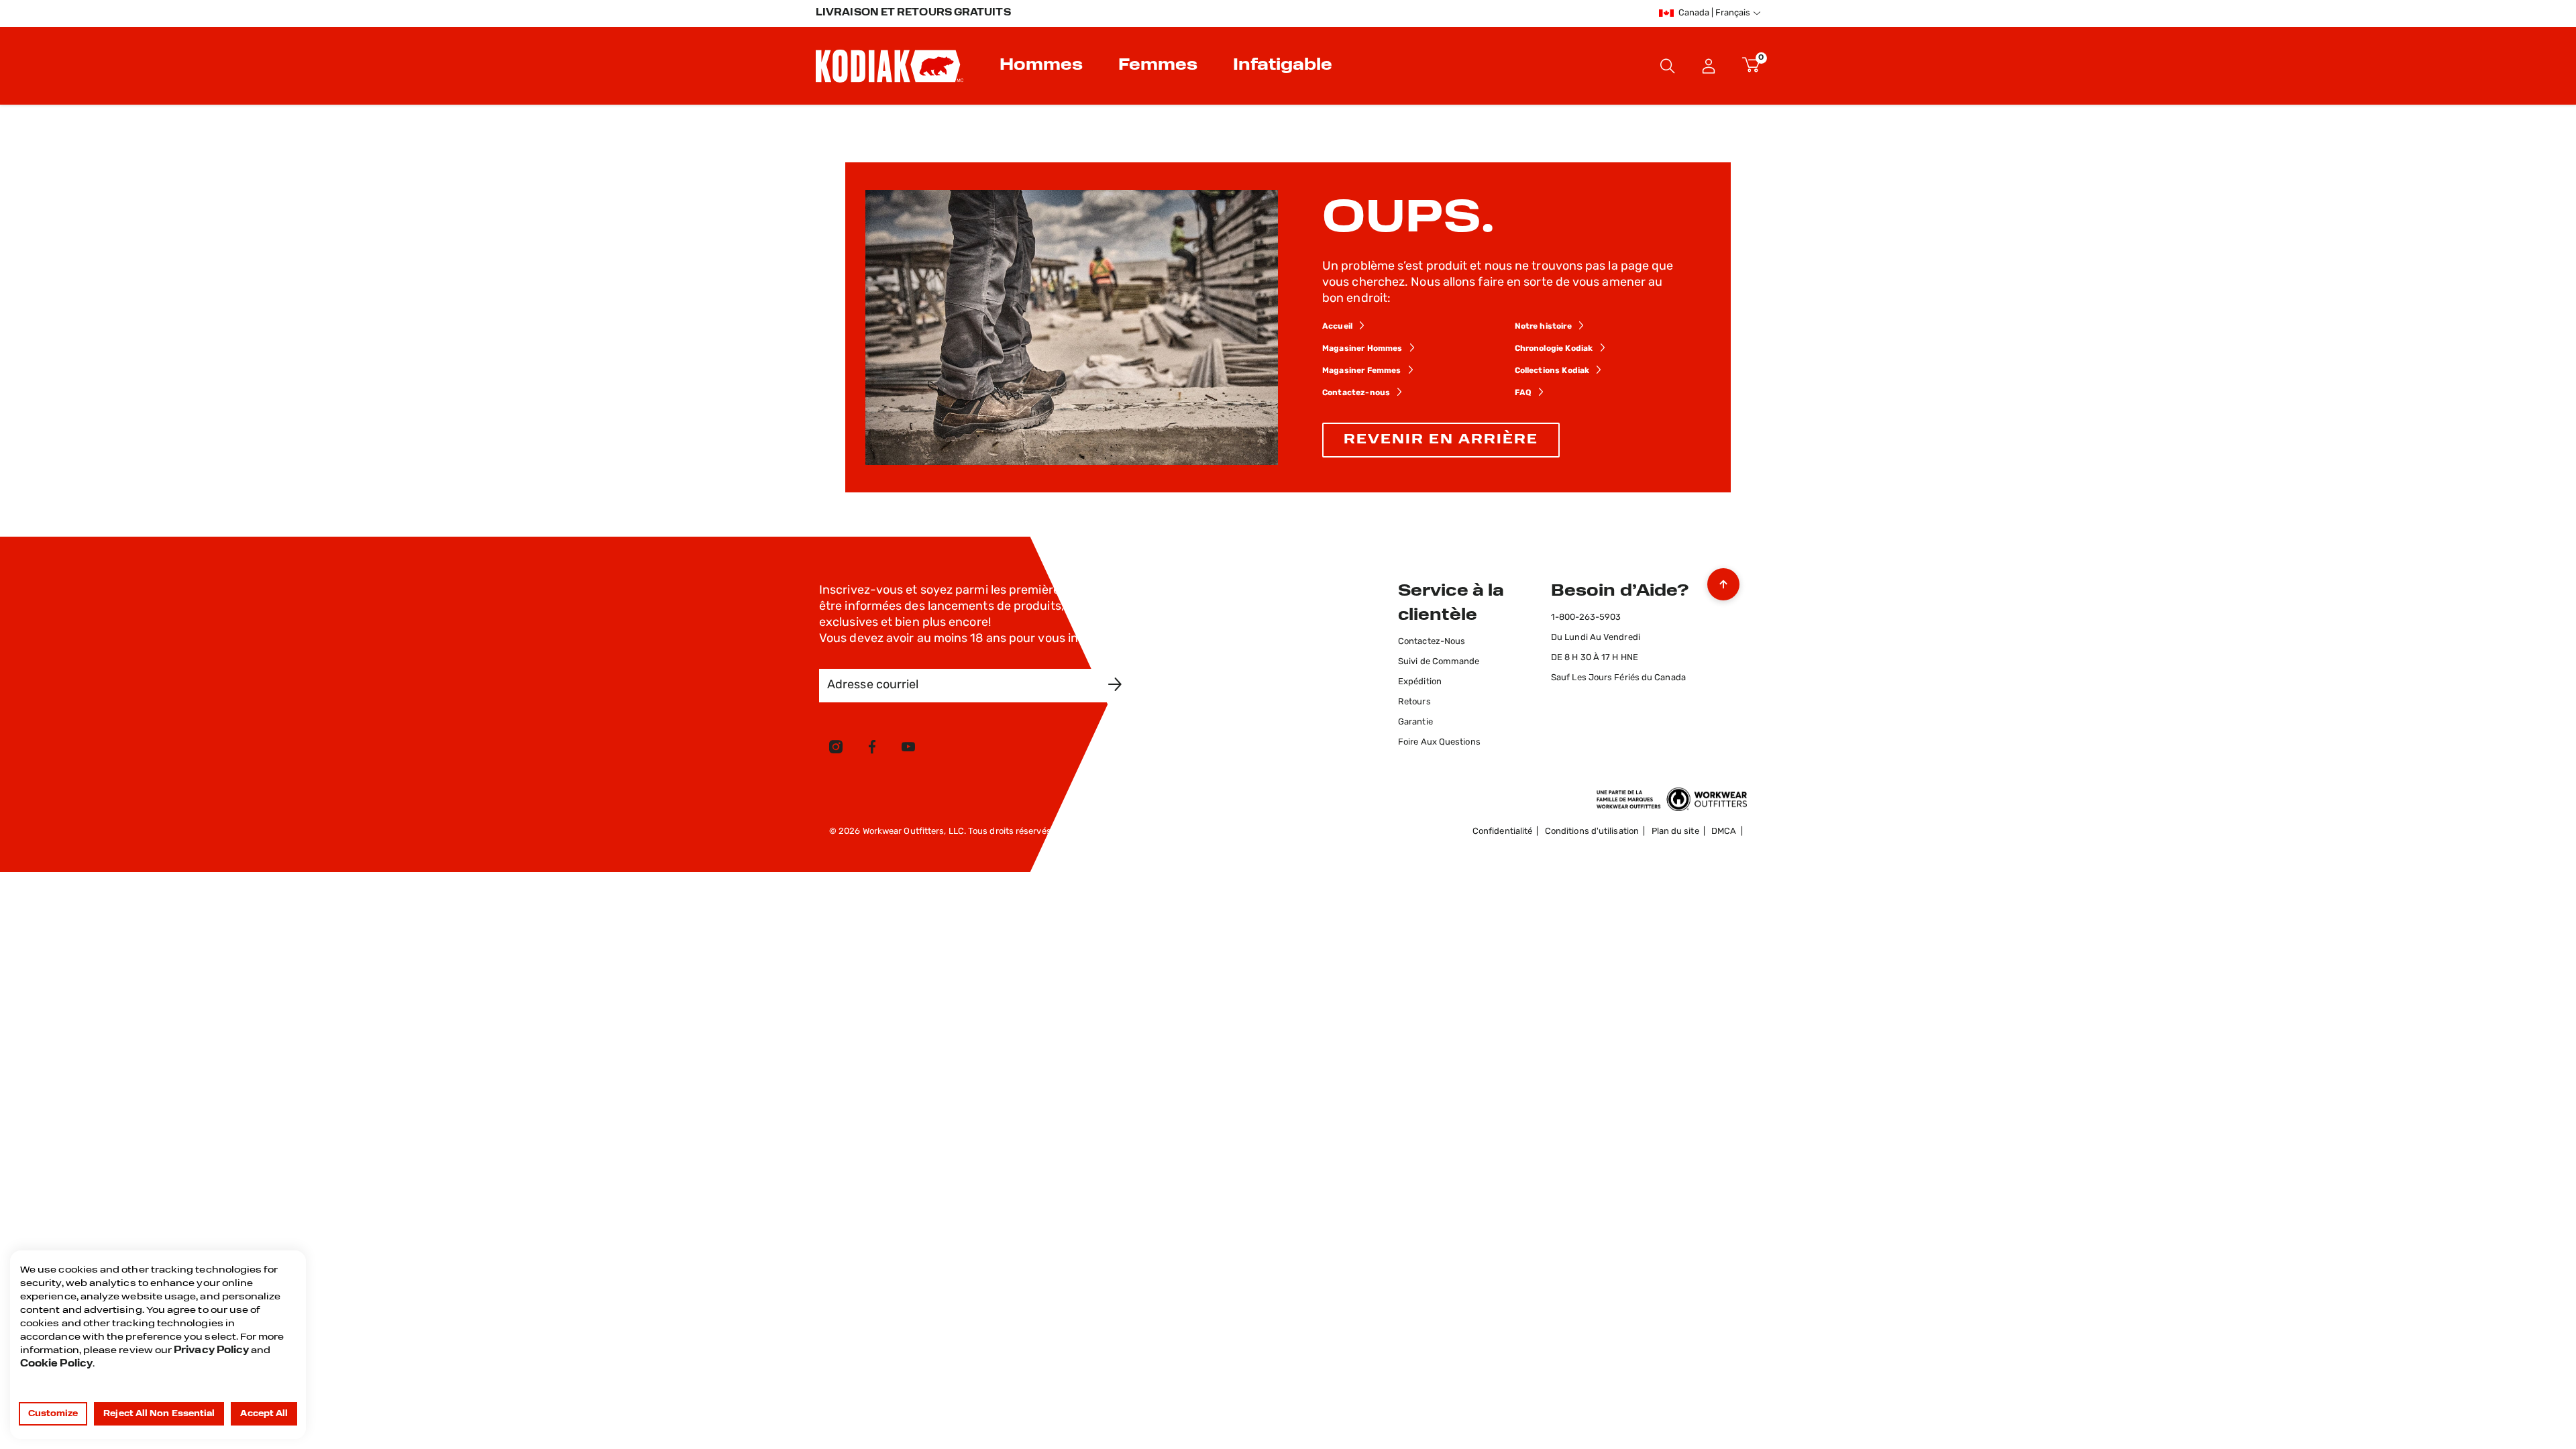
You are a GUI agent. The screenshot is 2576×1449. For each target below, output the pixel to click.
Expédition (1420, 682)
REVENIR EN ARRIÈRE (1441, 440)
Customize (53, 1414)
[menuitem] (1043, 66)
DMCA (1724, 831)
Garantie (1415, 722)
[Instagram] (836, 749)
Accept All (264, 1414)
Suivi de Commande (1439, 662)
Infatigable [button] (1283, 66)
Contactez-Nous (1432, 642)
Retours (1414, 702)
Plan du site (1675, 831)
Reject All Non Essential (159, 1414)
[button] (1709, 66)
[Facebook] (872, 749)
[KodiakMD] (890, 66)
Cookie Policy (56, 1364)
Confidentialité (1502, 831)
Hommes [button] (1041, 66)
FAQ (1523, 393)
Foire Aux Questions (1439, 742)
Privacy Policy (211, 1351)
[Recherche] (1668, 66)
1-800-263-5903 (1586, 618)
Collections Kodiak (1553, 371)
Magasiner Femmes (1362, 371)
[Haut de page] (1723, 581)
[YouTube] (908, 749)
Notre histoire (1543, 327)
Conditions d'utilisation (1592, 831)
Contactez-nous (1356, 393)
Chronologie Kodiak (1554, 349)
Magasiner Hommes (1362, 349)
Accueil (1337, 327)
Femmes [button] (1158, 66)
